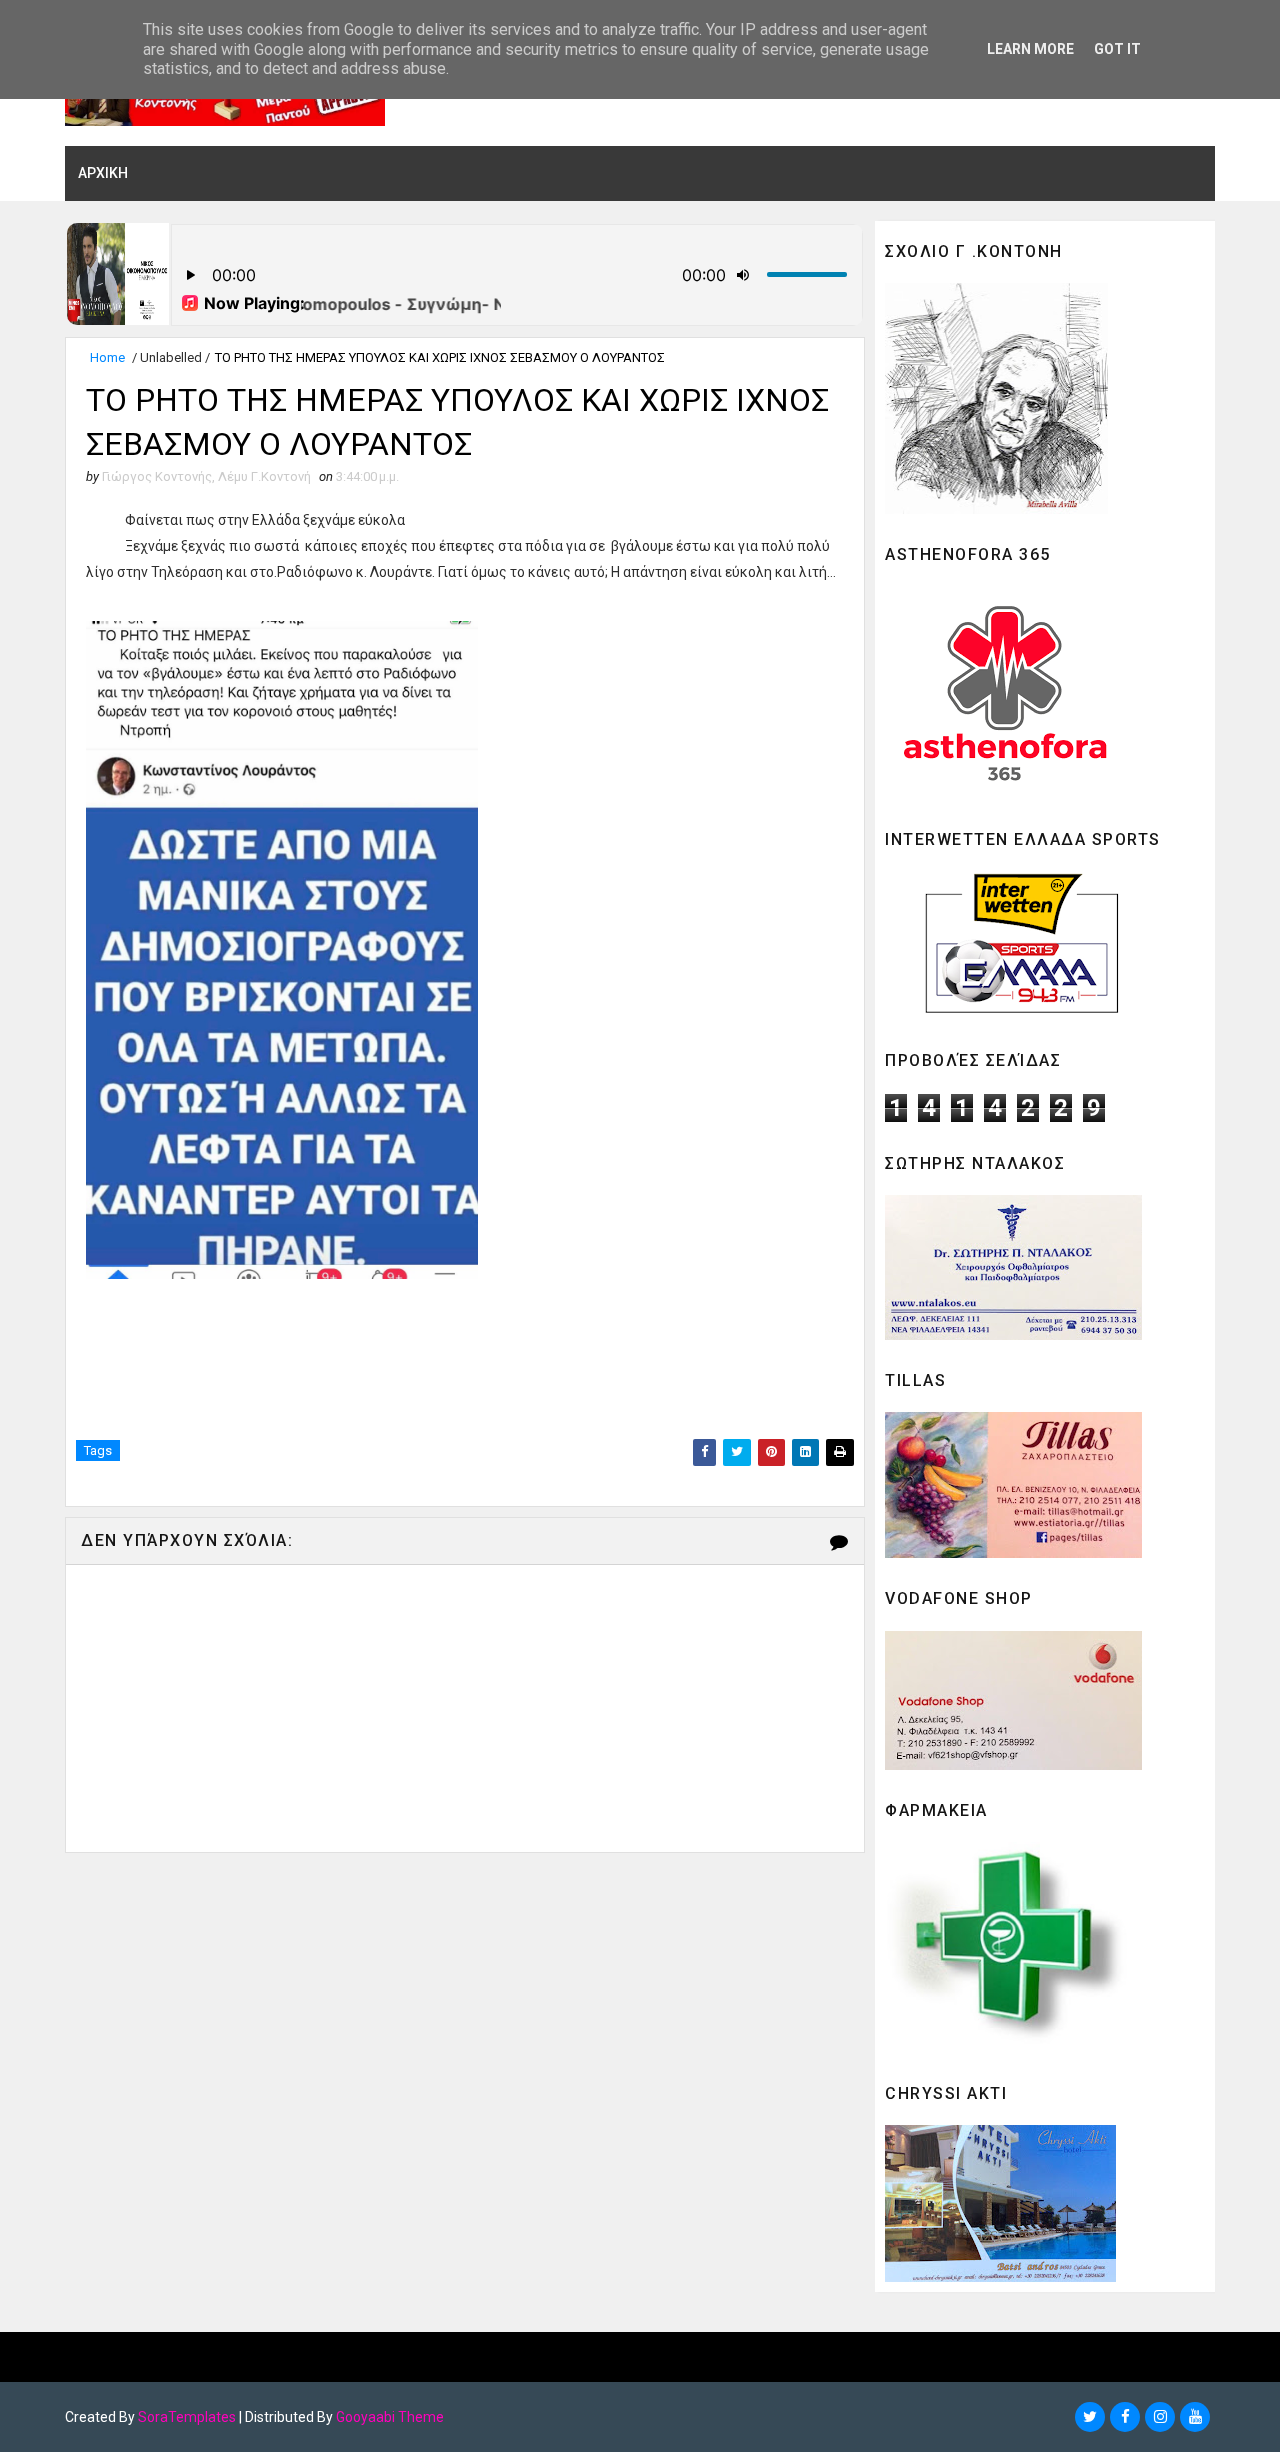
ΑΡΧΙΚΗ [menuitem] (103, 173)
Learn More (1030, 49)
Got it (1117, 49)
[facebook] (1125, 2417)
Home (107, 357)
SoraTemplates (187, 2417)
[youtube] (1195, 2417)
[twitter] (1090, 2417)
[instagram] (1160, 2417)
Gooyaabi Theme (390, 2417)
